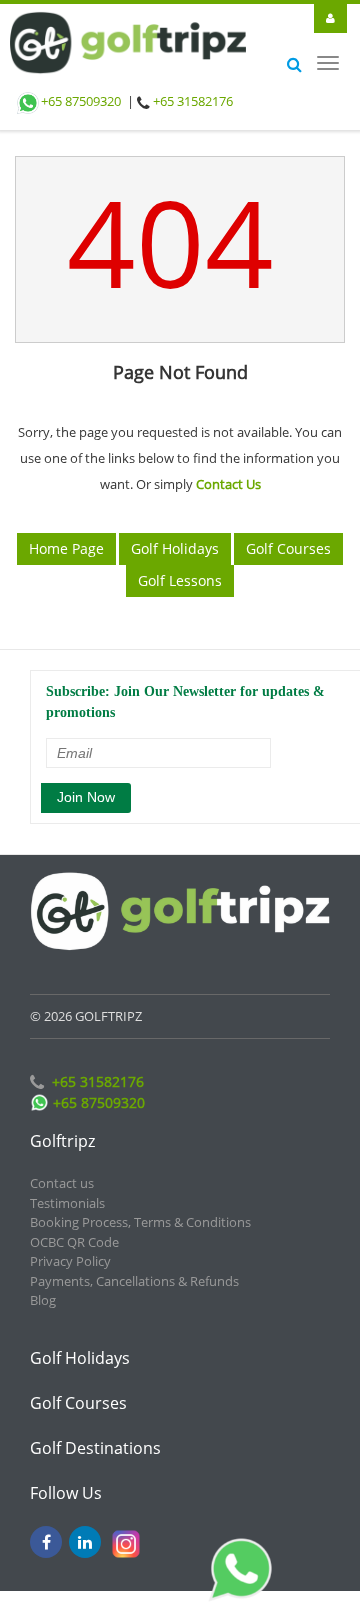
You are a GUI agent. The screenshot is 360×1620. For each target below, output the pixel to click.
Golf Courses (288, 536)
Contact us (62, 1171)
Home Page (66, 536)
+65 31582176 (193, 101)
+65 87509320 (81, 101)
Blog (43, 1288)
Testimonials (67, 1191)
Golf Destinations (95, 1436)
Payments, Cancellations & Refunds (134, 1269)
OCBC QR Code (74, 1230)
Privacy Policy (70, 1249)
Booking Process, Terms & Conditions (140, 1210)
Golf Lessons (180, 568)
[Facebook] (46, 1530)
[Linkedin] (85, 1530)
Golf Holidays (175, 536)
